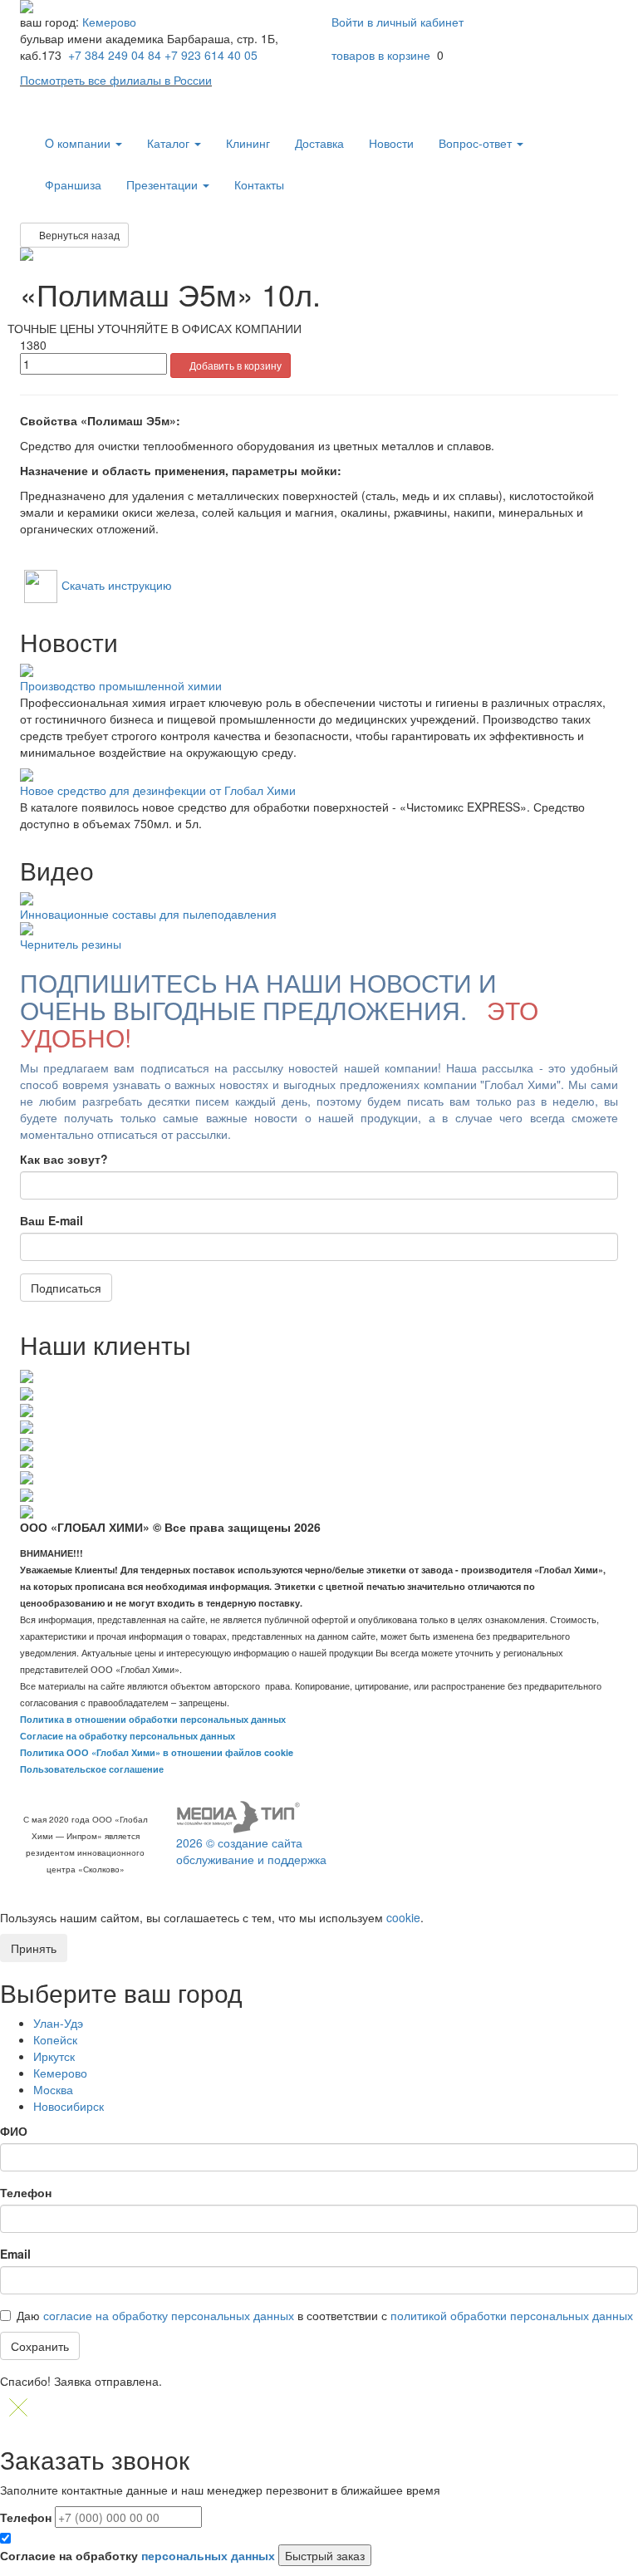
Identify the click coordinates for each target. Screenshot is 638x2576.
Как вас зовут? (64, 1159)
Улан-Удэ (58, 2023)
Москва (53, 2089)
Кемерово (109, 22)
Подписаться (66, 1288)
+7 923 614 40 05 (211, 55)
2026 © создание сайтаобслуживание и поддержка (251, 1851)
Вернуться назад (78, 235)
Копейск (55, 2039)
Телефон (26, 2192)
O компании (79, 143)
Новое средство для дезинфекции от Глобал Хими (158, 790)
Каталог (170, 143)
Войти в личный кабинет (399, 22)
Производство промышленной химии (121, 685)
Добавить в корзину (234, 365)
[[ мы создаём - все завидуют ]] (238, 1816)
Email (15, 2254)
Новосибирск (69, 2106)
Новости (391, 143)
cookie (403, 1917)
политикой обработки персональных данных (512, 2315)
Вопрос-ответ (477, 143)
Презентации (164, 184)
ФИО (14, 2131)
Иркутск (54, 2056)
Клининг (248, 143)
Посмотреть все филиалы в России (116, 80)
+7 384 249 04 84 (115, 55)
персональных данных (208, 2555)
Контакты (259, 184)
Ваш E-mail (52, 1220)
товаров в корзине (381, 55)
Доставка (319, 143)
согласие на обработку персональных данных (169, 2315)
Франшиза (73, 184)
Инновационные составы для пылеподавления (148, 914)
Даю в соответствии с (325, 2315)
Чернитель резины (71, 944)
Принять (34, 1948)
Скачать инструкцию (117, 585)
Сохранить (40, 2346)
